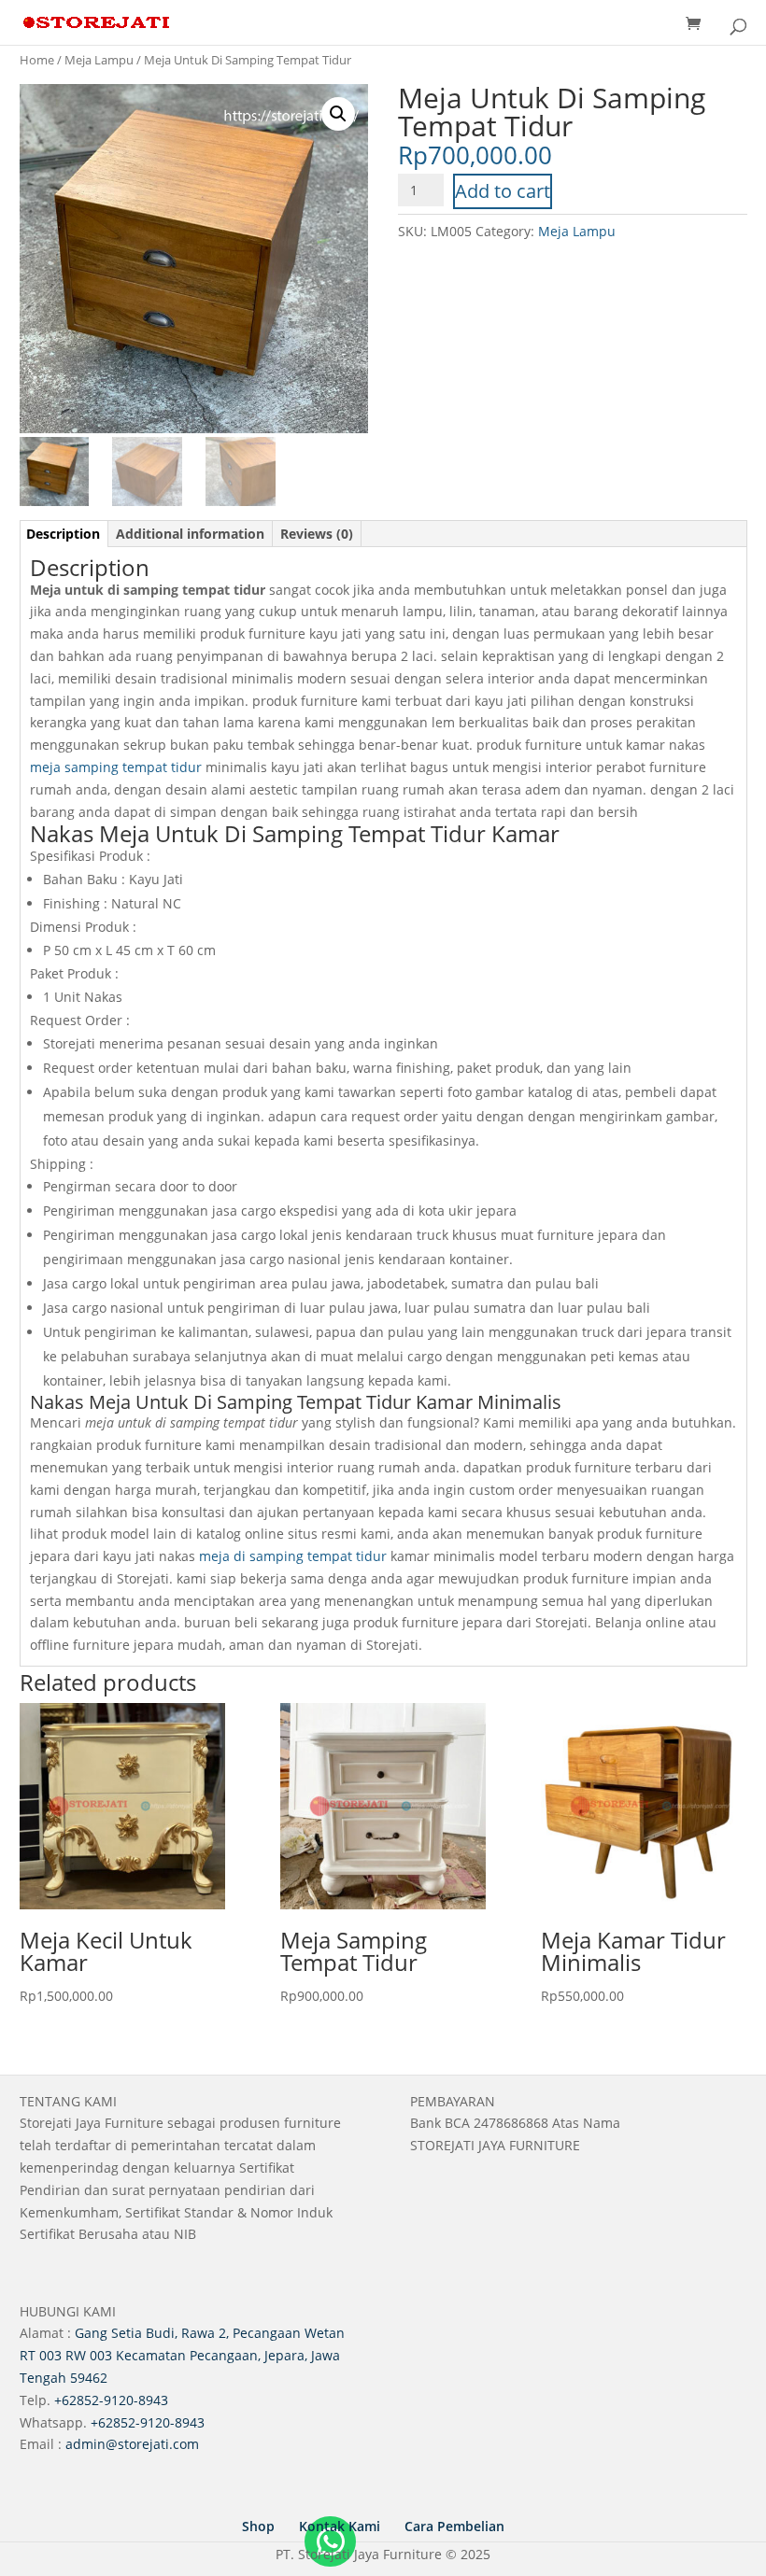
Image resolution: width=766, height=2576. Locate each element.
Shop (258, 2526)
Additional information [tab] (190, 534)
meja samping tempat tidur (116, 767)
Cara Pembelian (454, 2526)
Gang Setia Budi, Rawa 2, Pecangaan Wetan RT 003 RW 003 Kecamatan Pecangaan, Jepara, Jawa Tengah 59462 (182, 2355)
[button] (338, 114)
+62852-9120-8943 (111, 2400)
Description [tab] (63, 534)
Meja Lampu (99, 60)
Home (37, 60)
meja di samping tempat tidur (293, 1556)
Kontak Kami (340, 2526)
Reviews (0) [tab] (317, 534)
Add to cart (503, 191)
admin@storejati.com (132, 2444)
